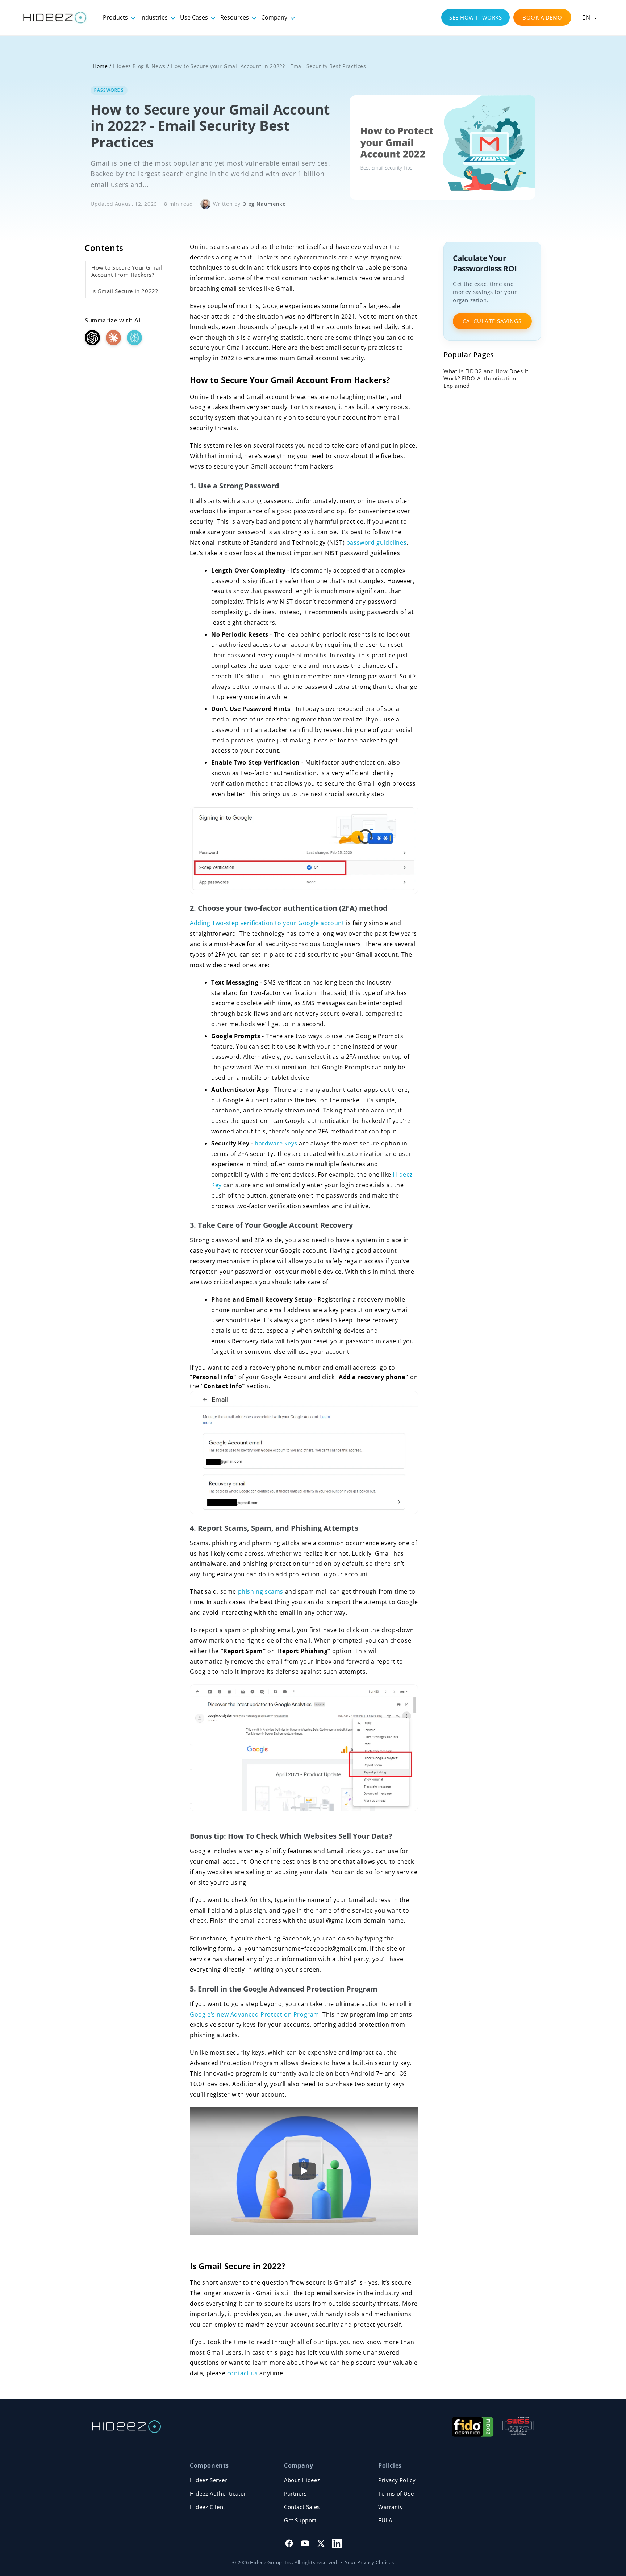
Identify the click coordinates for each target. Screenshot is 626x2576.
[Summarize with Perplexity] (134, 338)
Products (116, 17)
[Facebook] (289, 2543)
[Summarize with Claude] (113, 338)
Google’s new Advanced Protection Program (254, 2014)
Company (275, 17)
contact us (243, 2373)
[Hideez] (126, 2427)
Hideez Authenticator (218, 2493)
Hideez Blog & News (139, 66)
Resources (235, 17)
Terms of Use (396, 2493)
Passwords (109, 90)
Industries (155, 17)
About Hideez (302, 2480)
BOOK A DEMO (542, 17)
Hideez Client (208, 2507)
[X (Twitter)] (321, 2543)
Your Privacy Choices (369, 2562)
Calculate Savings (492, 321)
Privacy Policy (397, 2480)
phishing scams (262, 1591)
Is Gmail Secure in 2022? (124, 291)
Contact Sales (302, 2507)
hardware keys (276, 1143)
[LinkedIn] (337, 2543)
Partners (295, 2493)
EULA (385, 2520)
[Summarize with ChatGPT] (92, 338)
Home (100, 66)
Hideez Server (208, 2480)
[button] (590, 17)
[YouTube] (305, 2543)
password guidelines (376, 542)
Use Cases (195, 17)
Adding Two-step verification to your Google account (268, 923)
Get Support (300, 2520)
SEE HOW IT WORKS (475, 17)
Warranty (391, 2507)
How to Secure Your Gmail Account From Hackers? (127, 271)
